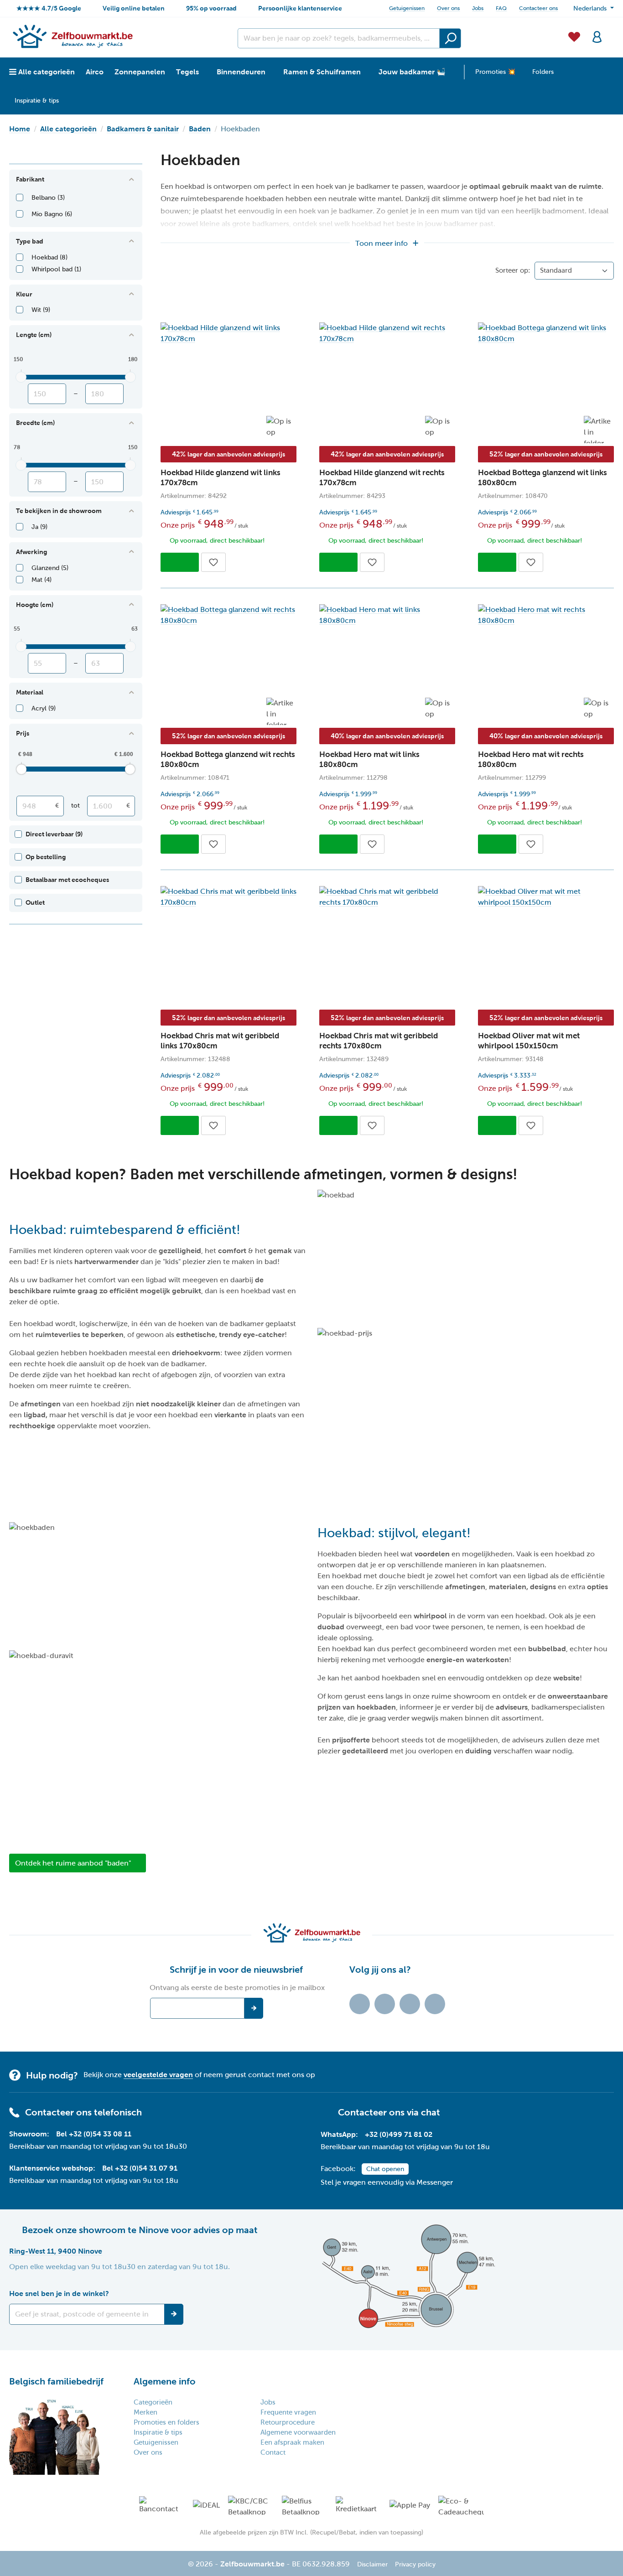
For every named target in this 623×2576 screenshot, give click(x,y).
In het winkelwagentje (180, 562)
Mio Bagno (52, 214)
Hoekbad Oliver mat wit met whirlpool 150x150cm (529, 1041)
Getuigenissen (407, 8)
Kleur (24, 294)
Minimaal (47, 394)
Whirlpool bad (56, 269)
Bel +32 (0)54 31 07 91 (140, 2168)
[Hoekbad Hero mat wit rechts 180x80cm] (546, 615)
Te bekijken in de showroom (59, 511)
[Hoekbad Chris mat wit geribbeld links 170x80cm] (228, 897)
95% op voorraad (211, 8)
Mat (42, 580)
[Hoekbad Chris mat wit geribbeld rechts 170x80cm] (387, 897)
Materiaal (30, 692)
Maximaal (104, 394)
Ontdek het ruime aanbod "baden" (73, 1863)
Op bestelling (46, 857)
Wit (41, 310)
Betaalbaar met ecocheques (67, 880)
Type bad (30, 241)
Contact (273, 2452)
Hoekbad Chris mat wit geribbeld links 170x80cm (220, 1041)
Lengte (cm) (34, 335)
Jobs (478, 8)
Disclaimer (372, 2564)
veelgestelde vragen (158, 2075)
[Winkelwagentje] (611, 31)
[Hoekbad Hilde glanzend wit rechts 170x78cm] (387, 333)
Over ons (448, 8)
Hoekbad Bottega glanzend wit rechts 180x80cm (228, 759)
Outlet (35, 902)
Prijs (23, 733)
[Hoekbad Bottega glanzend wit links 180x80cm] (546, 333)
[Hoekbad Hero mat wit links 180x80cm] (387, 615)
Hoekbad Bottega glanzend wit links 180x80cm (543, 478)
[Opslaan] (174, 2314)
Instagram (410, 2004)
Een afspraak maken (292, 2442)
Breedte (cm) (35, 423)
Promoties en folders (166, 2422)
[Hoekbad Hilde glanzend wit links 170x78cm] (228, 333)
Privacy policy (415, 2564)
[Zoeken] (450, 38)
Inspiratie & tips (158, 2432)
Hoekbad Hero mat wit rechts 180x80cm (531, 759)
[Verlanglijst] (574, 36)
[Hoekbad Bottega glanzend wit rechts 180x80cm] (228, 615)
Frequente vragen (288, 2412)
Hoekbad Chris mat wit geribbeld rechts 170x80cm (379, 1041)
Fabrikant (30, 179)
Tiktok (360, 2004)
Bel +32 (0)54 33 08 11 (94, 2134)
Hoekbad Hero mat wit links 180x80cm (369, 759)
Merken (145, 2412)
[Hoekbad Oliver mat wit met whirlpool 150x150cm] (546, 897)
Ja (39, 527)
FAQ (501, 8)
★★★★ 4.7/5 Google (49, 8)
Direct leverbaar (54, 834)
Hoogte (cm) (35, 605)
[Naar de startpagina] (72, 36)
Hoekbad (49, 257)
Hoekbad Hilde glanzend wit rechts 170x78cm (382, 478)
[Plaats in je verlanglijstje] (213, 562)
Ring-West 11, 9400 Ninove (56, 2251)
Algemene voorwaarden (298, 2432)
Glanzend (50, 568)
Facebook (385, 2004)
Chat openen (385, 2169)
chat (431, 2112)
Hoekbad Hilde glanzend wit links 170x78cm (221, 478)
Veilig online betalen (134, 8)
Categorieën (153, 2402)
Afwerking (31, 552)
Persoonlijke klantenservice (300, 8)
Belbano (48, 198)
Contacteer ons (538, 8)
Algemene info (165, 2381)
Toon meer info (382, 243)
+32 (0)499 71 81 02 (399, 2134)
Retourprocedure (288, 2422)
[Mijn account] (597, 36)
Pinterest (435, 2004)
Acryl (44, 708)
